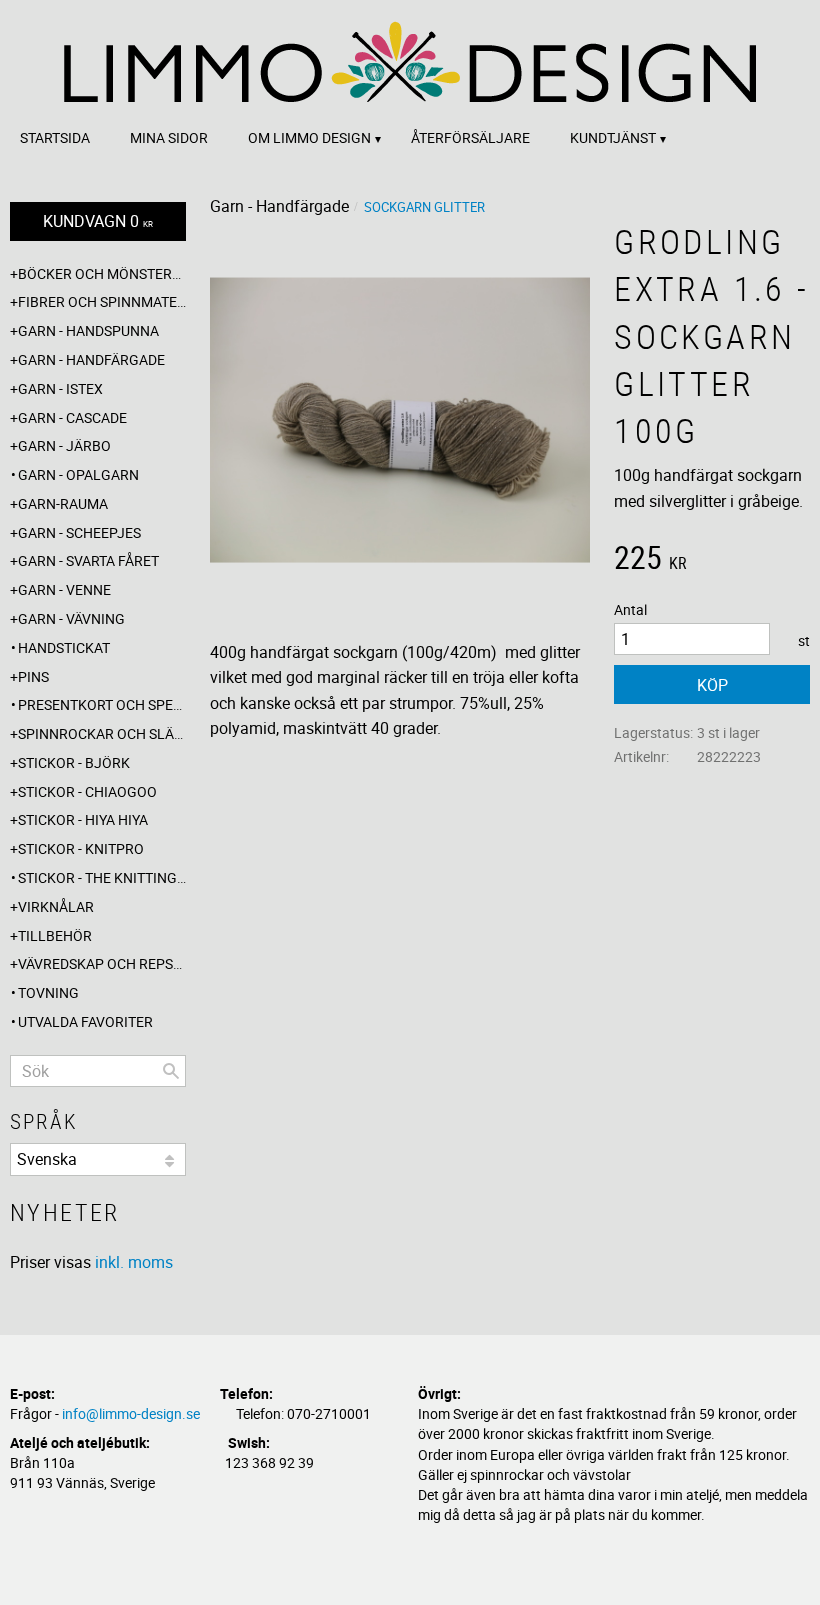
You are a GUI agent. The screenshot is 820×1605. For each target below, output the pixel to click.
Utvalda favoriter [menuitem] (85, 1021)
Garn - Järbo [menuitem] (64, 445)
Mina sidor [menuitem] (169, 137)
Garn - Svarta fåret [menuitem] (88, 560)
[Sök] (171, 1071)
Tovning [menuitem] (48, 992)
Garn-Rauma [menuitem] (63, 503)
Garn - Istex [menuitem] (60, 388)
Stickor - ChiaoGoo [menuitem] (87, 791)
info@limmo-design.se (131, 1413)
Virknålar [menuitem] (56, 906)
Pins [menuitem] (33, 676)
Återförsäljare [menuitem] (470, 137)
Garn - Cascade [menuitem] (72, 417)
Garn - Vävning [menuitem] (71, 618)
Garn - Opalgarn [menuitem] (78, 474)
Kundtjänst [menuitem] (613, 137)
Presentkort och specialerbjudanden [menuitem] (102, 704)
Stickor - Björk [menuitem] (74, 762)
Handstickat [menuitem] (64, 647)
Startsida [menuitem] (55, 137)
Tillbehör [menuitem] (55, 935)
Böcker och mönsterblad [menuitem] (102, 273)
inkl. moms (134, 1262)
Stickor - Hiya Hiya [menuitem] (83, 819)
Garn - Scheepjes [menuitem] (79, 532)
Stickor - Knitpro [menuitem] (81, 848)
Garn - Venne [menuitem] (64, 589)
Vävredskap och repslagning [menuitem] (102, 963)
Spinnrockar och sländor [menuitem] (102, 733)
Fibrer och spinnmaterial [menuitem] (102, 301)
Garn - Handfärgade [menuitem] (91, 359)
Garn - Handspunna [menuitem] (88, 330)
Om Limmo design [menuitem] (309, 137)
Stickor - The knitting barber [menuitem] (102, 877)
